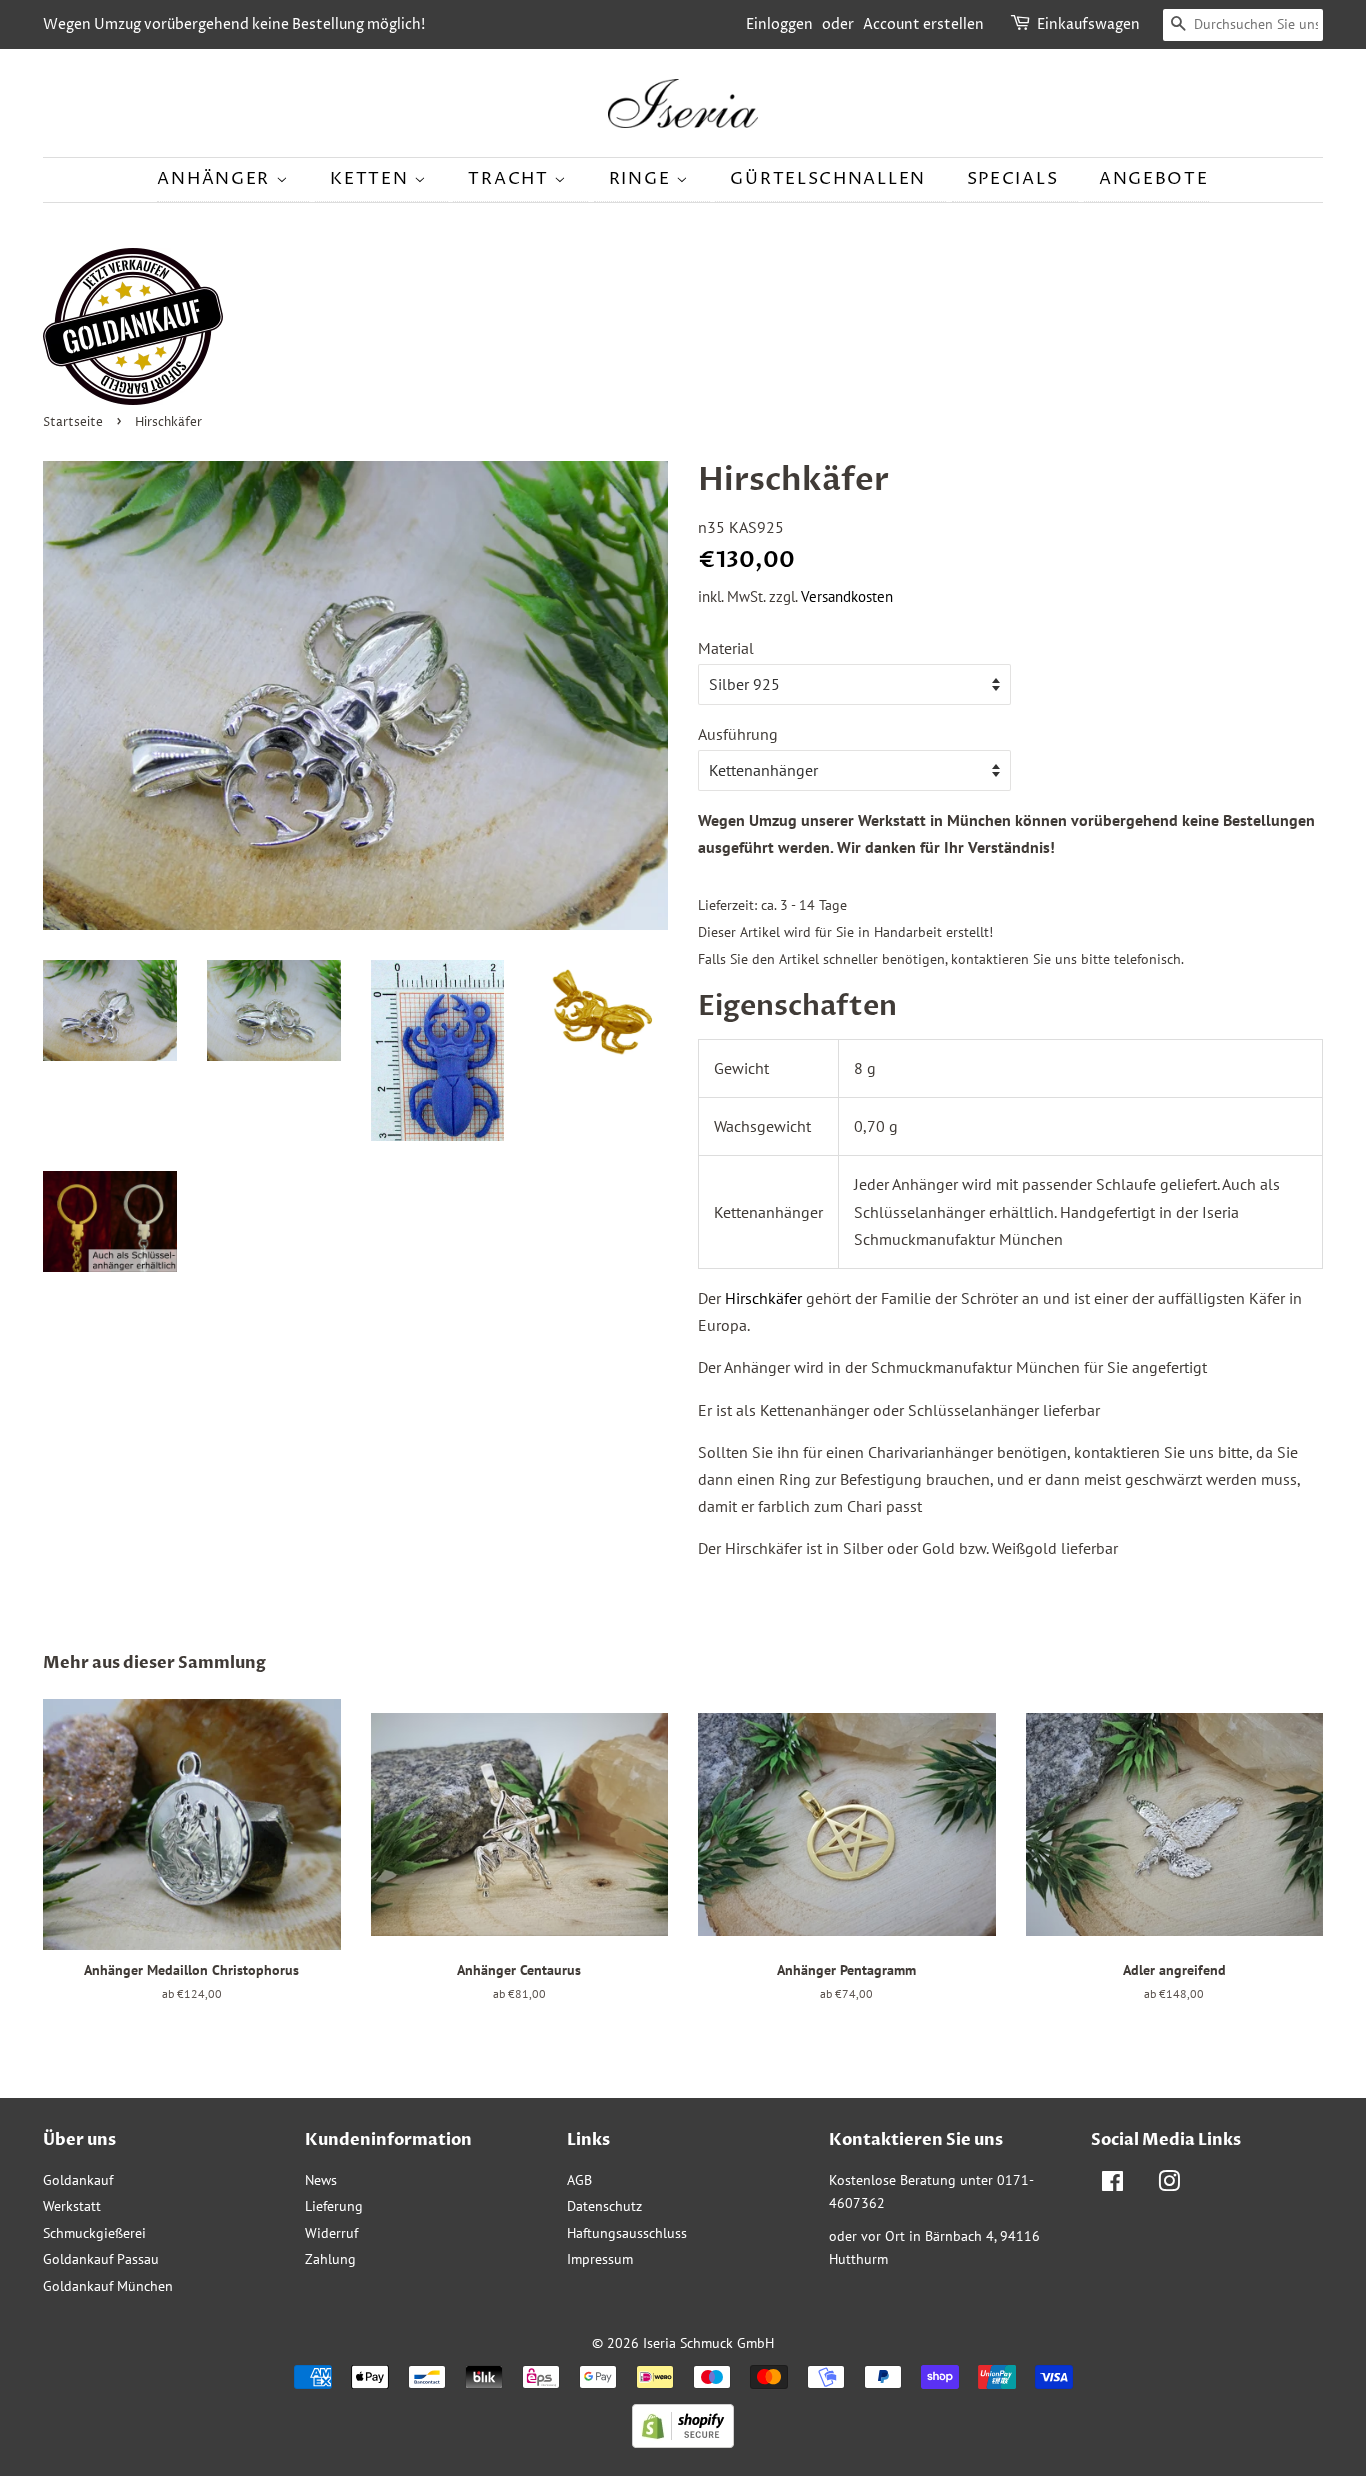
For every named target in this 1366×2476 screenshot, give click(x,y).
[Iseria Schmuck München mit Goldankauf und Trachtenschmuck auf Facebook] (1112, 2185)
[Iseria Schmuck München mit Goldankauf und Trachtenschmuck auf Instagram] (1169, 2185)
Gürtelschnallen (828, 179)
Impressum (600, 2259)
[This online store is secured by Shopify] (683, 2442)
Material (726, 648)
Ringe (642, 179)
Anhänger (216, 179)
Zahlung (330, 2259)
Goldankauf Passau (101, 2259)
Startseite (73, 422)
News (321, 2180)
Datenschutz (604, 2206)
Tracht (511, 179)
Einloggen (779, 24)
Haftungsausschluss (627, 2233)
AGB (579, 2180)
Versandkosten (847, 596)
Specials (1013, 179)
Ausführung (738, 734)
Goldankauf (78, 2180)
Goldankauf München (108, 2286)
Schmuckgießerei (94, 2233)
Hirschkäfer (763, 1298)
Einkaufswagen (1088, 24)
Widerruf (331, 2233)
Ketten (372, 179)
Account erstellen (923, 24)
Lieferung (334, 2206)
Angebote (1154, 179)
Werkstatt (72, 2206)
